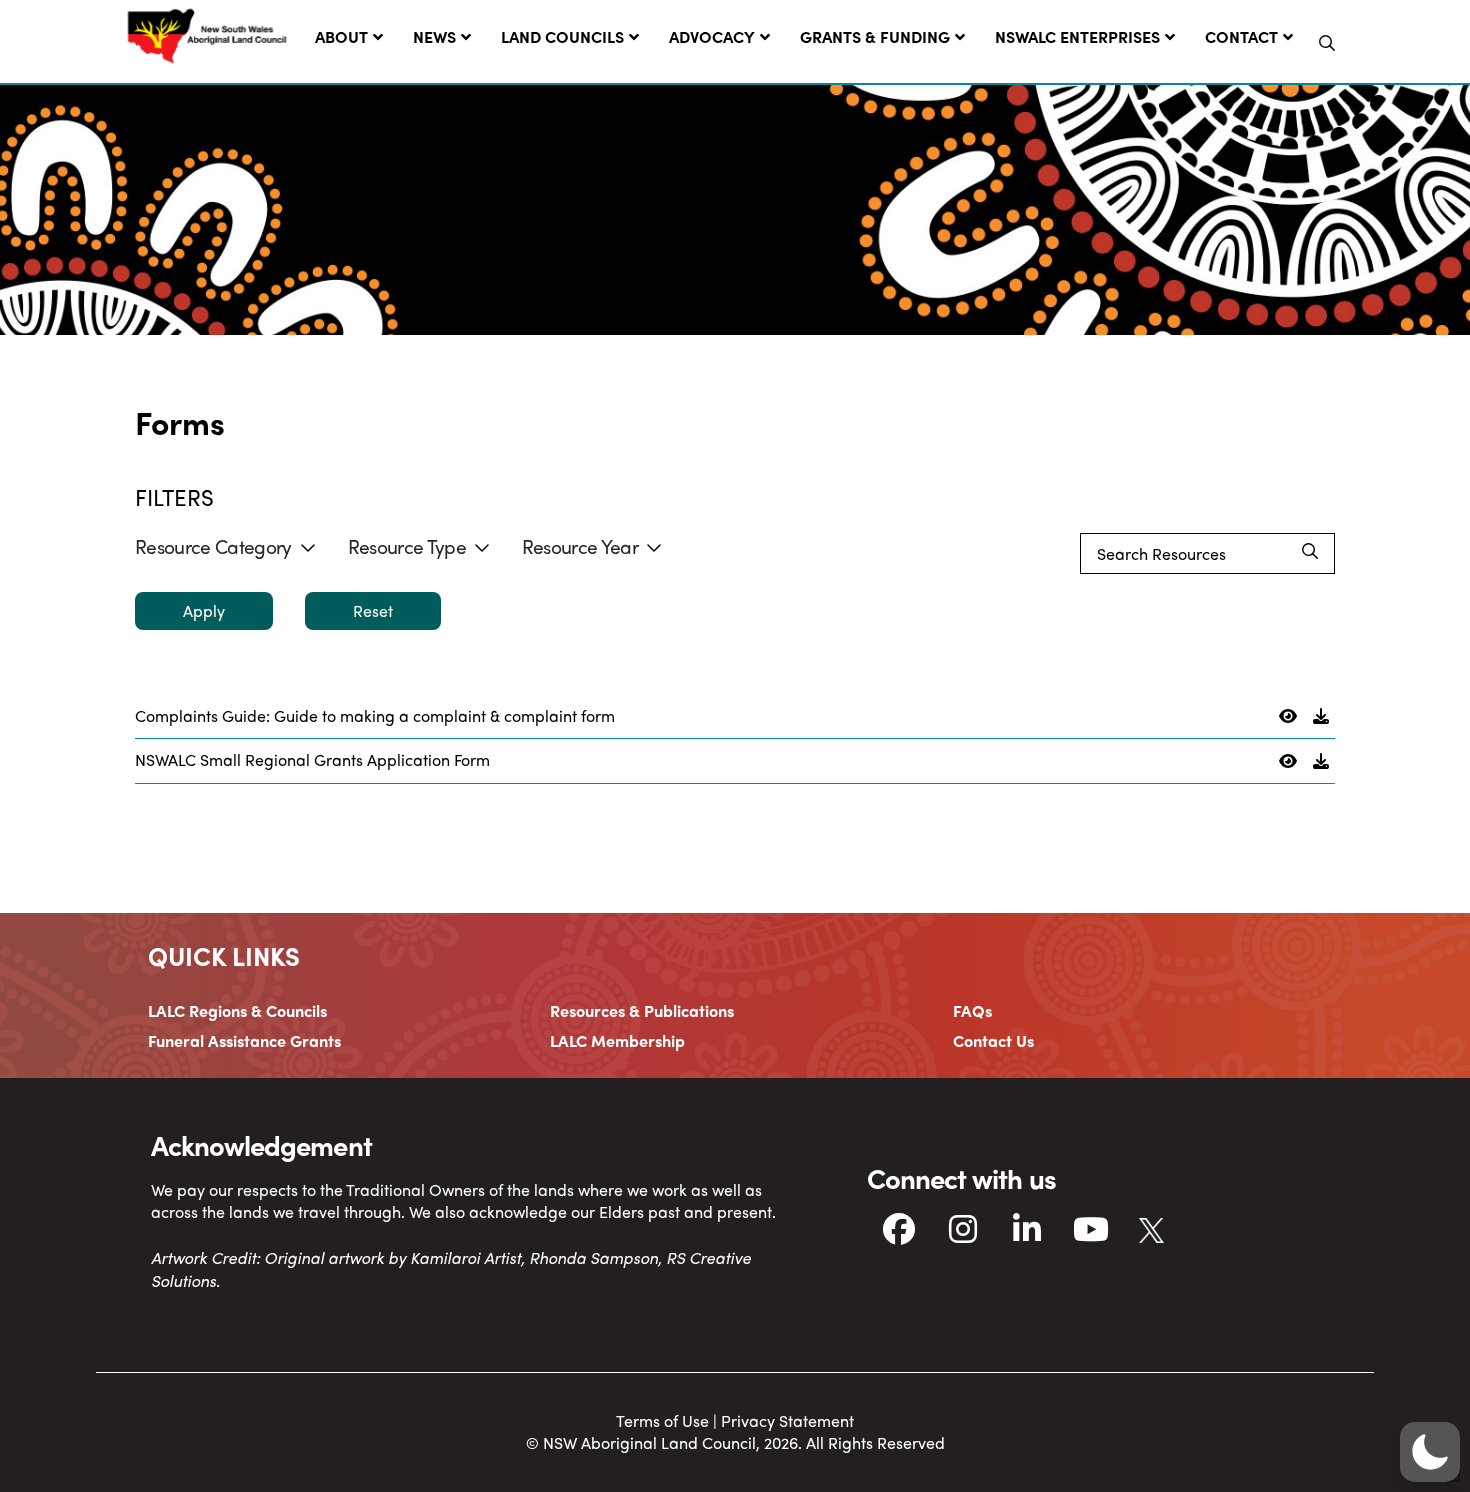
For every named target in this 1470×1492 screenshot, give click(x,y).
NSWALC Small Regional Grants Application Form (312, 759)
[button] (1327, 43)
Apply (204, 610)
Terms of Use (662, 1420)
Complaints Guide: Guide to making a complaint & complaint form (375, 715)
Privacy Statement (787, 1420)
